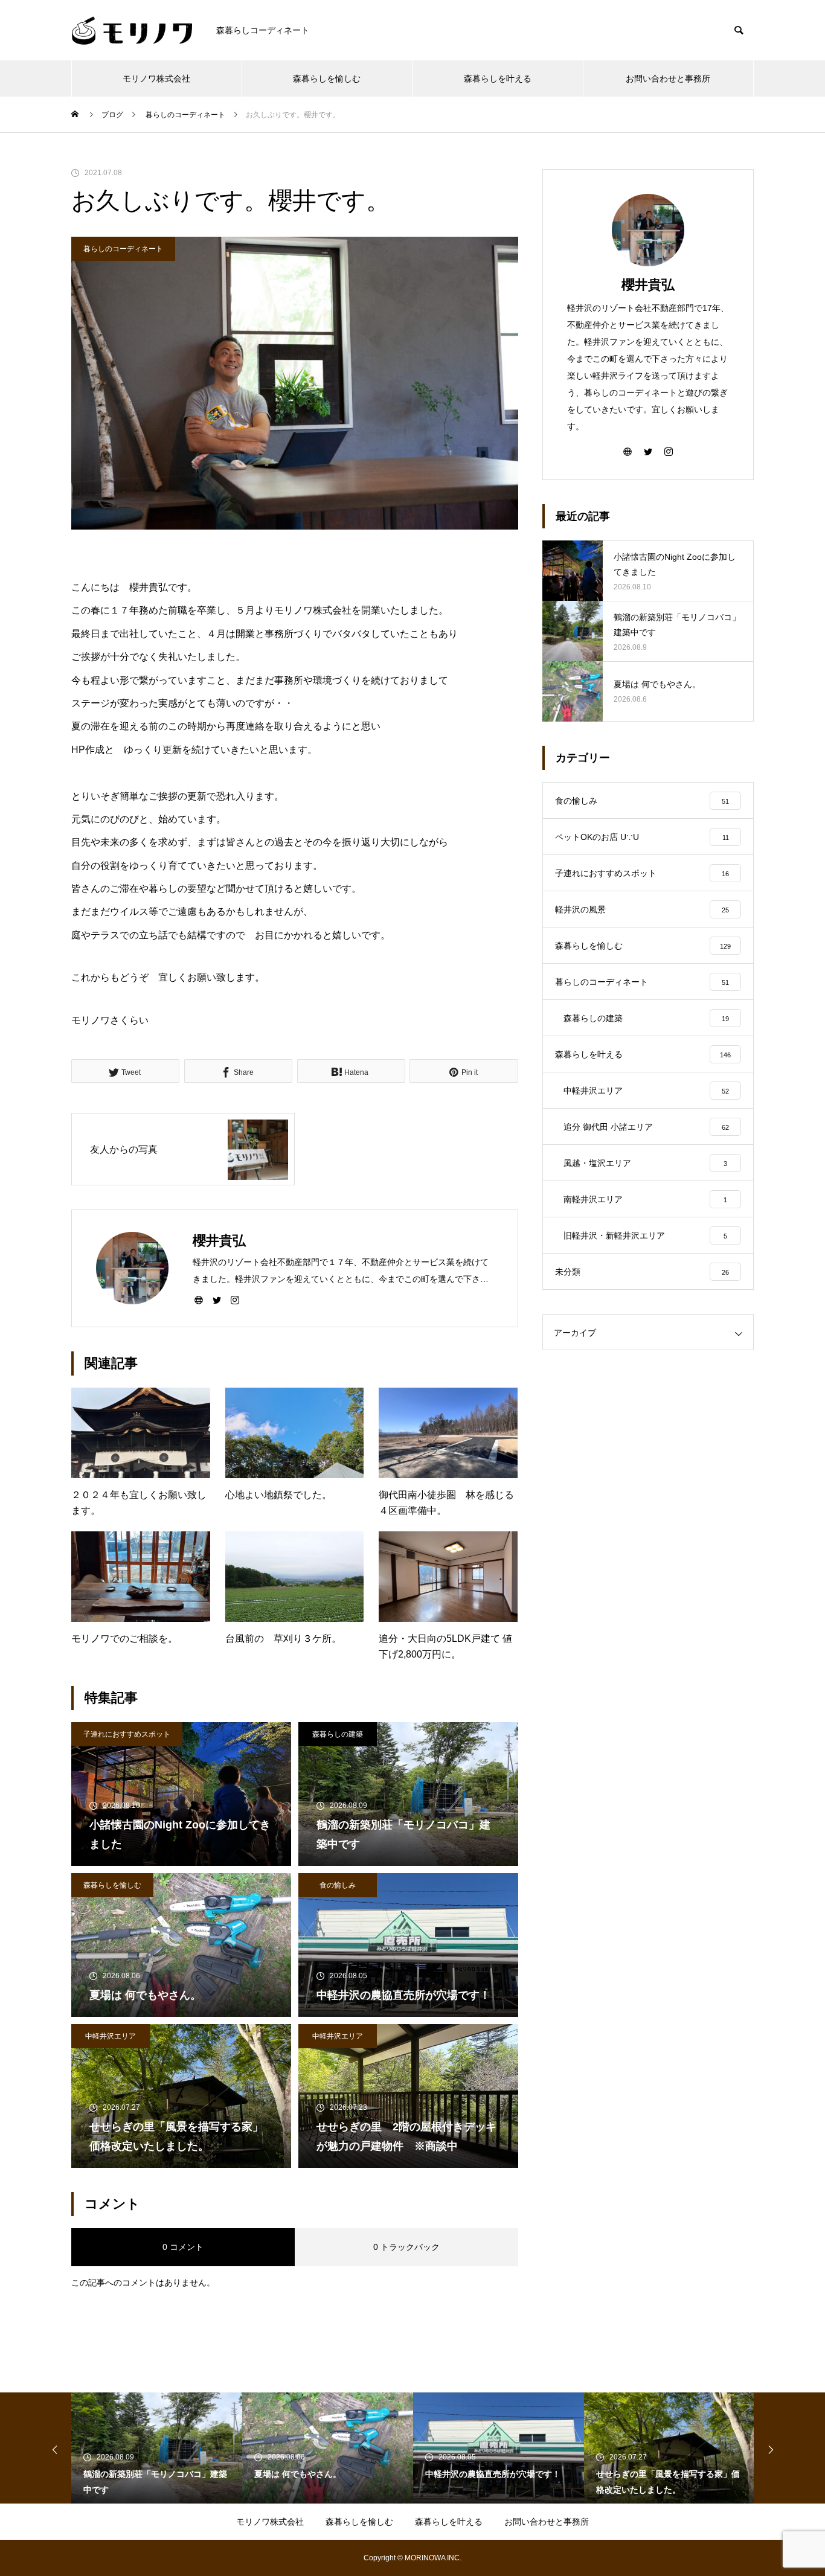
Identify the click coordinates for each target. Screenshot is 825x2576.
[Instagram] (235, 1299)
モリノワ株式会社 (156, 78)
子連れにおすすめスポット (127, 1734)
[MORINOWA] (132, 30)
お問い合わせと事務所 (668, 78)
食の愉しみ (338, 1885)
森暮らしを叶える (498, 78)
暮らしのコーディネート (123, 249)
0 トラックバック (406, 2247)
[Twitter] (217, 1299)
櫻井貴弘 (648, 285)
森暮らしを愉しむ (327, 78)
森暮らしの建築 (338, 1734)
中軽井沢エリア (111, 2036)
